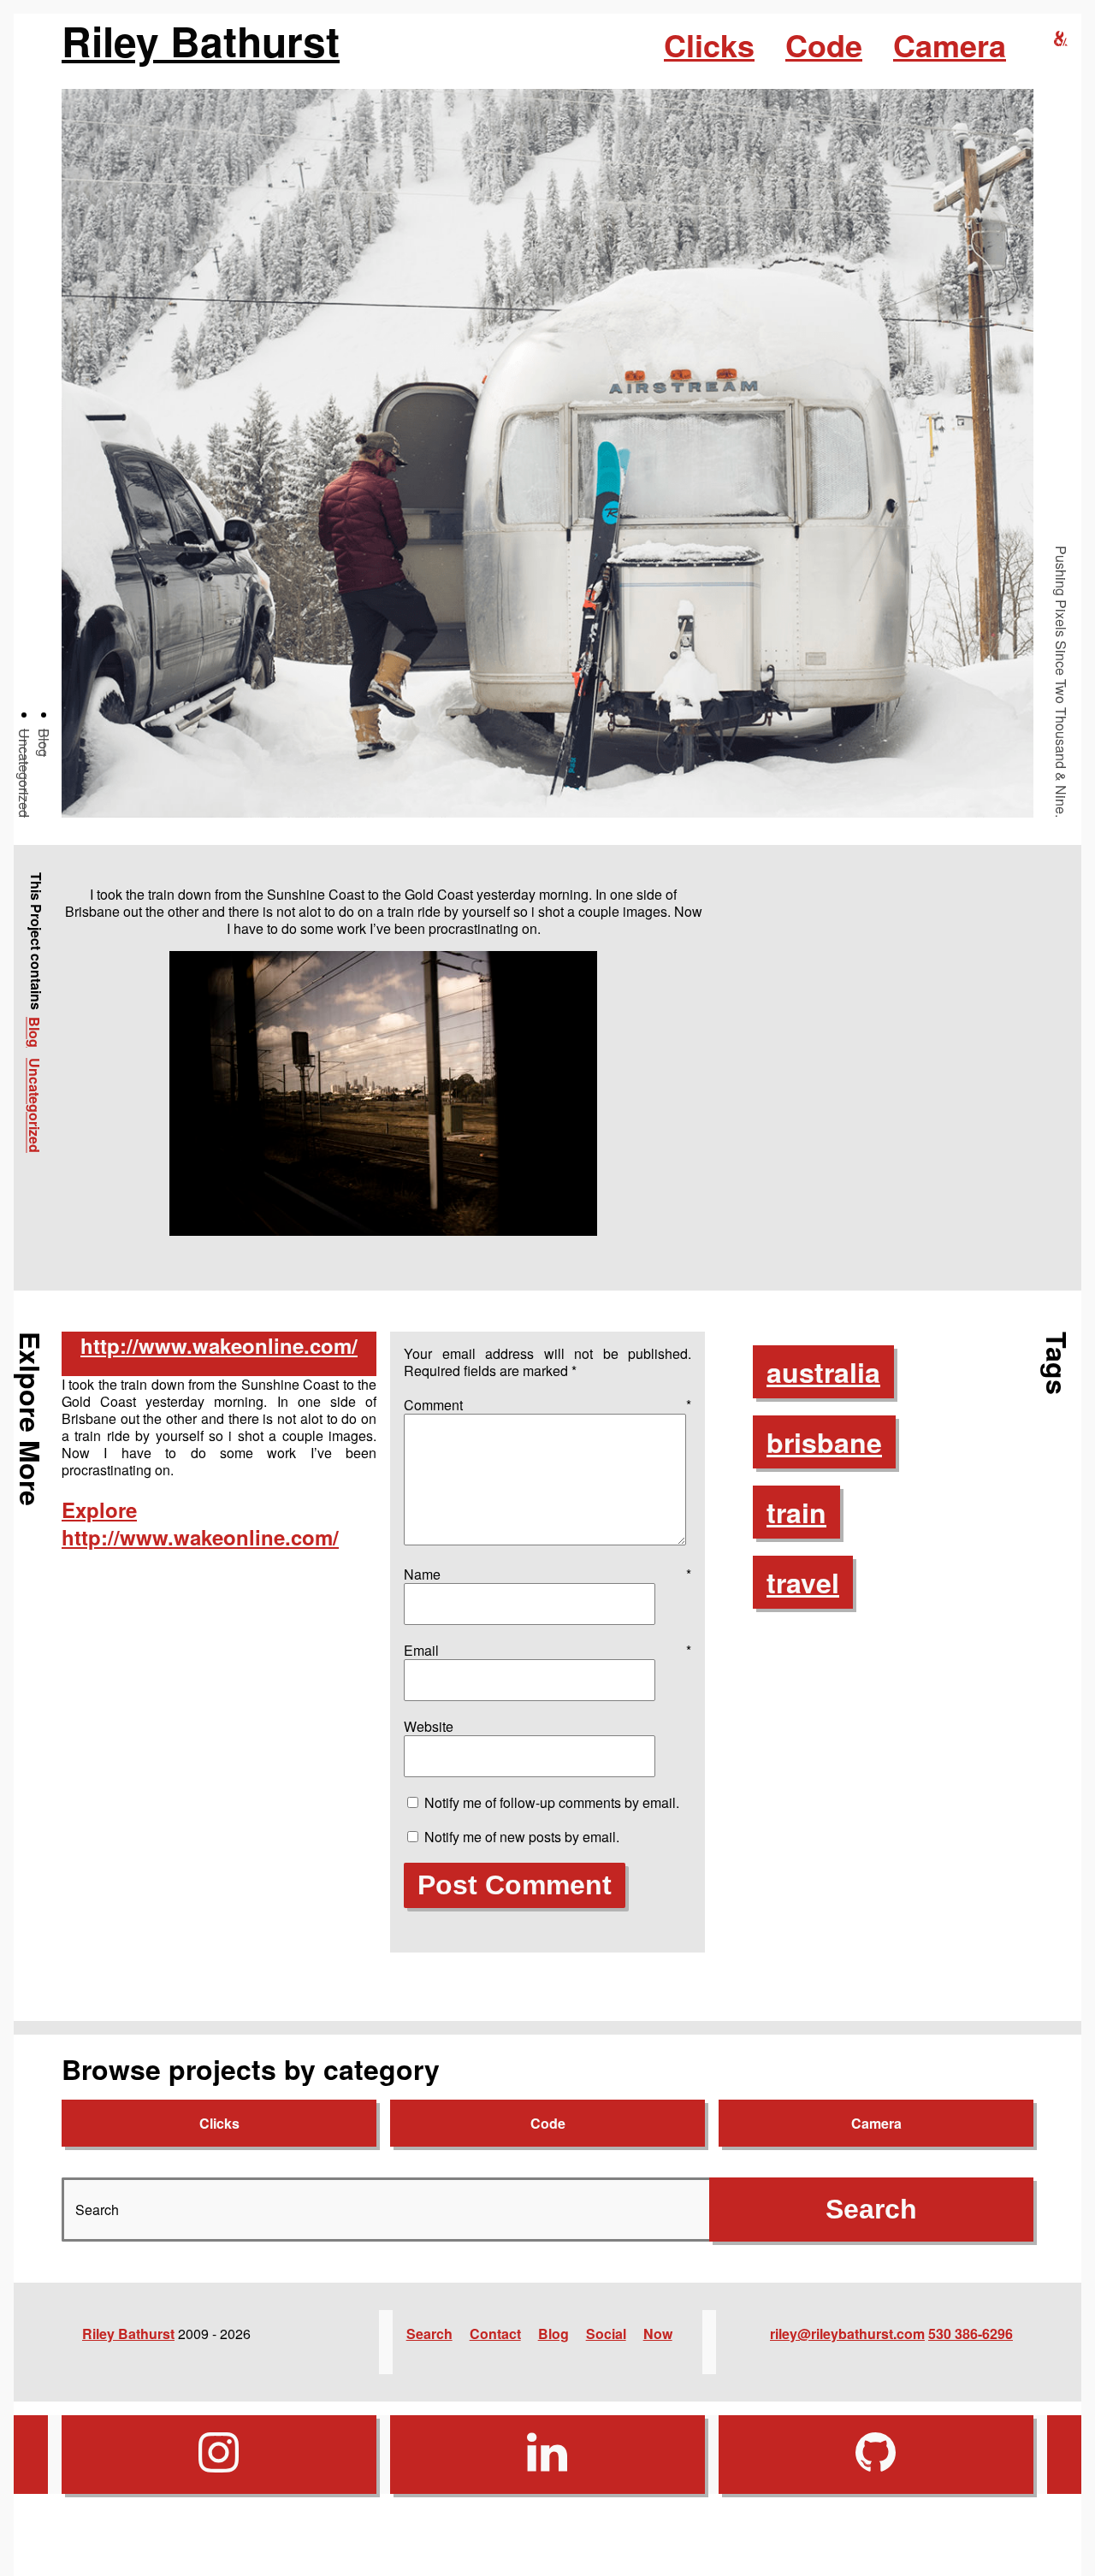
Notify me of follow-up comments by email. (552, 1802)
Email (547, 1650)
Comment (547, 1405)
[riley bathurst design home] (1061, 39)
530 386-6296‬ (971, 2334)
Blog (44, 743)
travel (803, 1582)
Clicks (709, 44)
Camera (950, 44)
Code (824, 44)
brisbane (824, 1442)
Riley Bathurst (201, 41)
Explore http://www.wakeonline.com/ (200, 1523)
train (796, 1512)
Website (429, 1726)
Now (658, 2334)
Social (606, 2334)
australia (823, 1372)
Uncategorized (24, 773)
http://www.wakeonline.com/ (219, 1345)
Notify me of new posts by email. (522, 1837)
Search (429, 2334)
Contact (495, 2334)
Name (547, 1574)
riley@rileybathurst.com (847, 2334)
